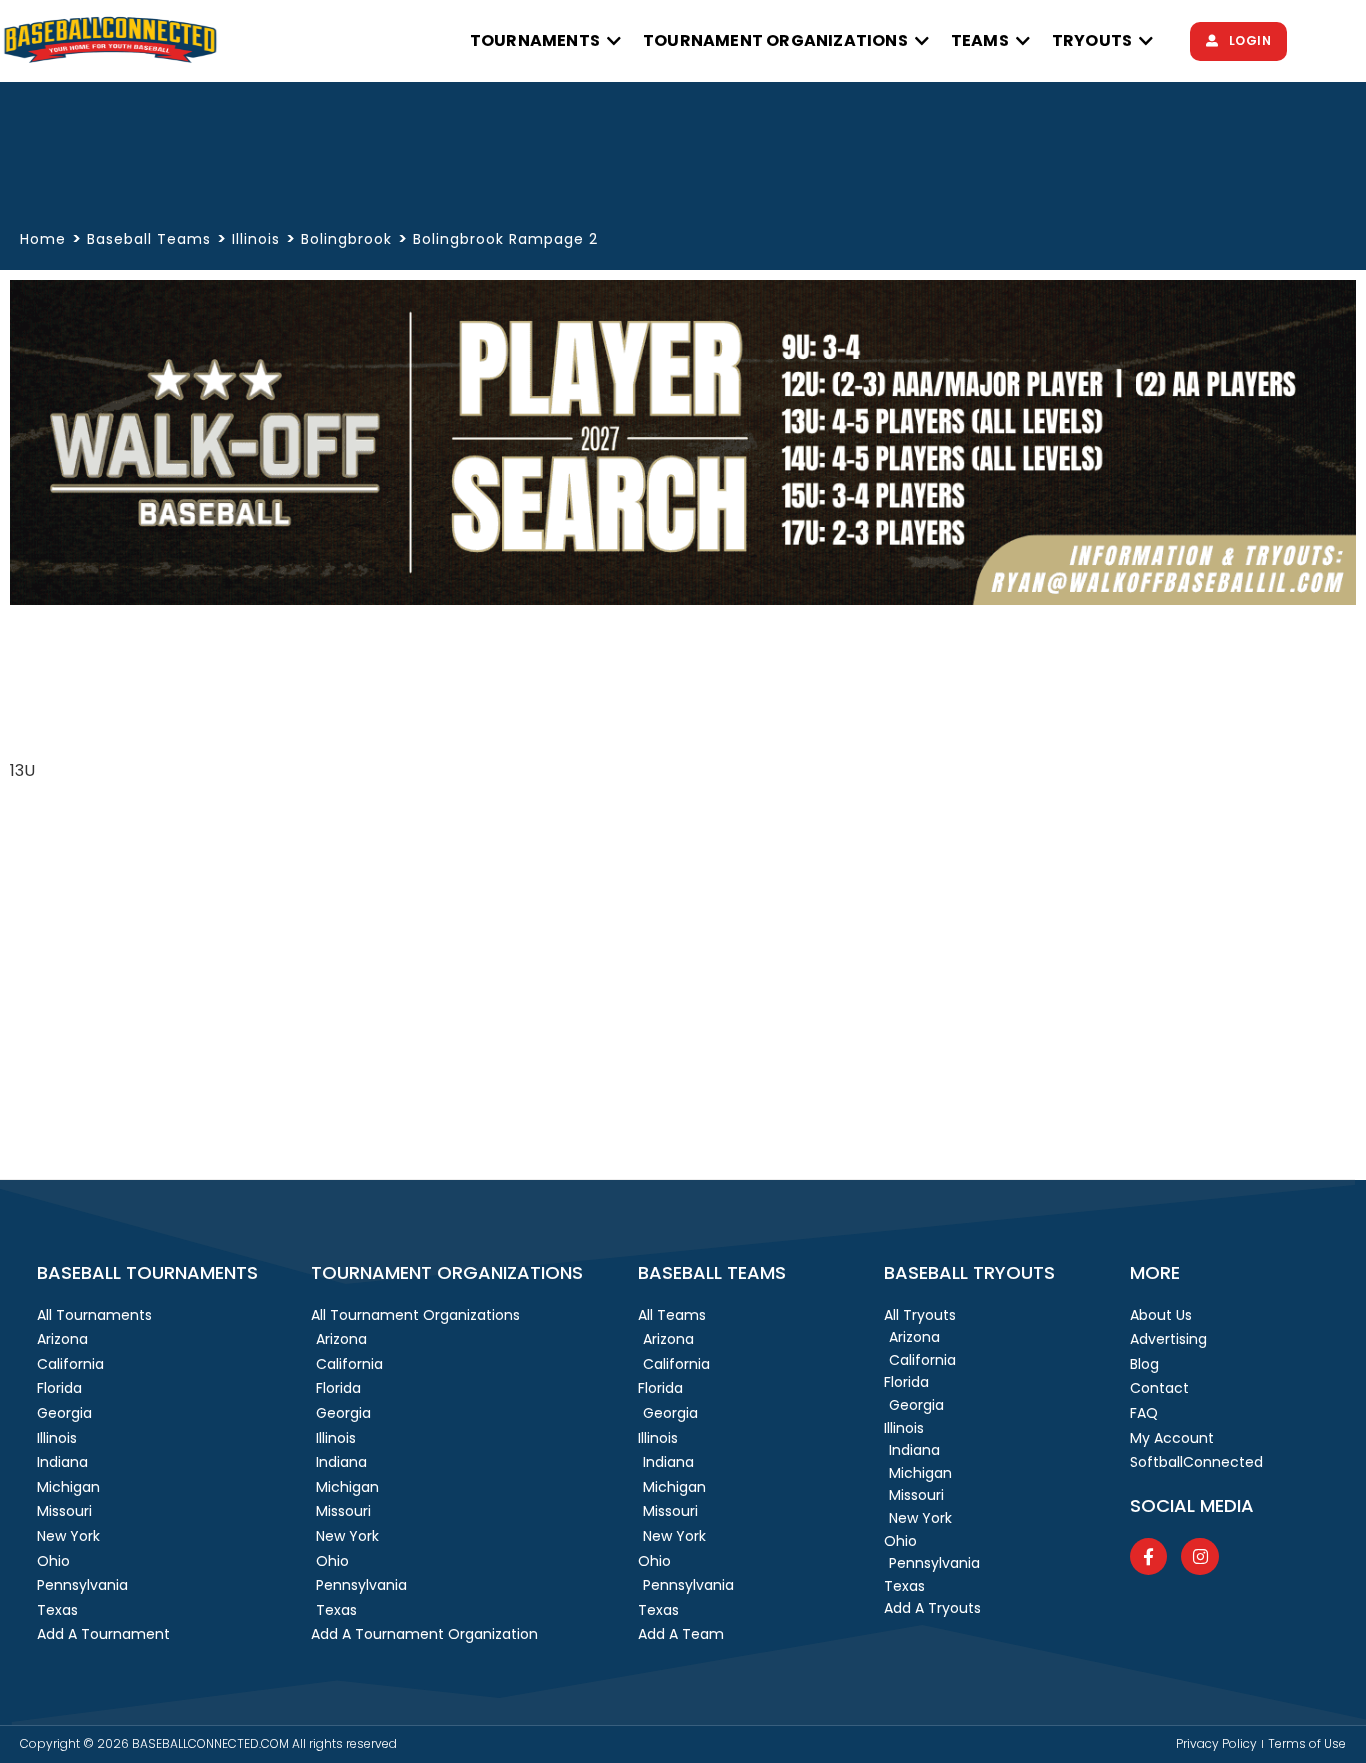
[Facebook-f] (1148, 1556)
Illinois (256, 239)
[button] (546, 41)
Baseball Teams (149, 239)
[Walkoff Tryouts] (683, 599)
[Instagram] (1199, 1556)
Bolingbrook (346, 239)
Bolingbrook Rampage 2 (505, 239)
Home (43, 239)
